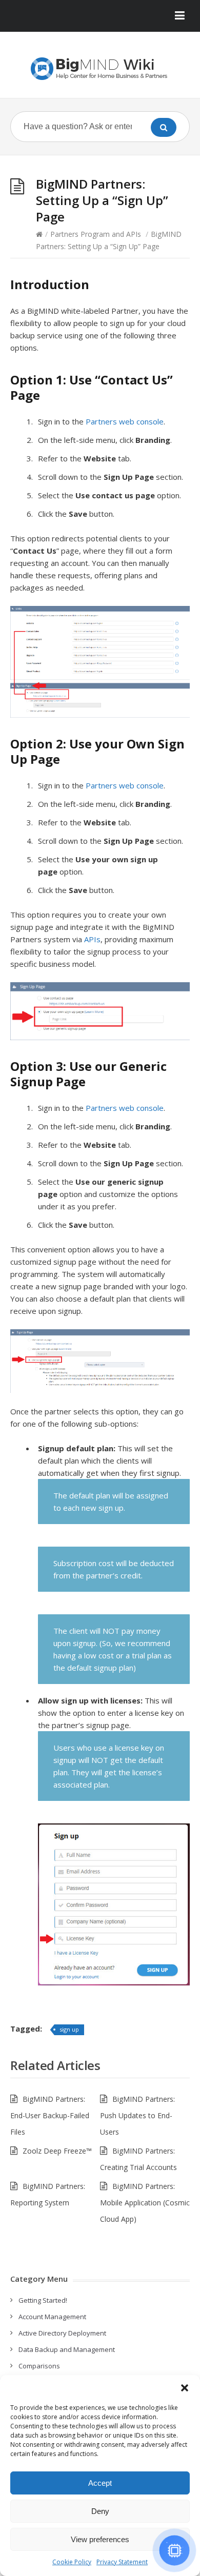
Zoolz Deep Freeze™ (57, 2151)
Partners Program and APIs (96, 234)
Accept (100, 2483)
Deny (100, 2511)
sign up (69, 2029)
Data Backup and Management (67, 2349)
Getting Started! (43, 2300)
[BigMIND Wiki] (100, 69)
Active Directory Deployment (62, 2333)
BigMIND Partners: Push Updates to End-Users (137, 2115)
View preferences (100, 2539)
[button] (185, 2388)
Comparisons (39, 2366)
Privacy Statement (122, 2562)
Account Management (52, 2317)
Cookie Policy (72, 2562)
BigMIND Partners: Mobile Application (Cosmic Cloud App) (145, 2203)
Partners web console (125, 421)
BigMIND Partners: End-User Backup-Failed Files (50, 2115)
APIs (92, 939)
